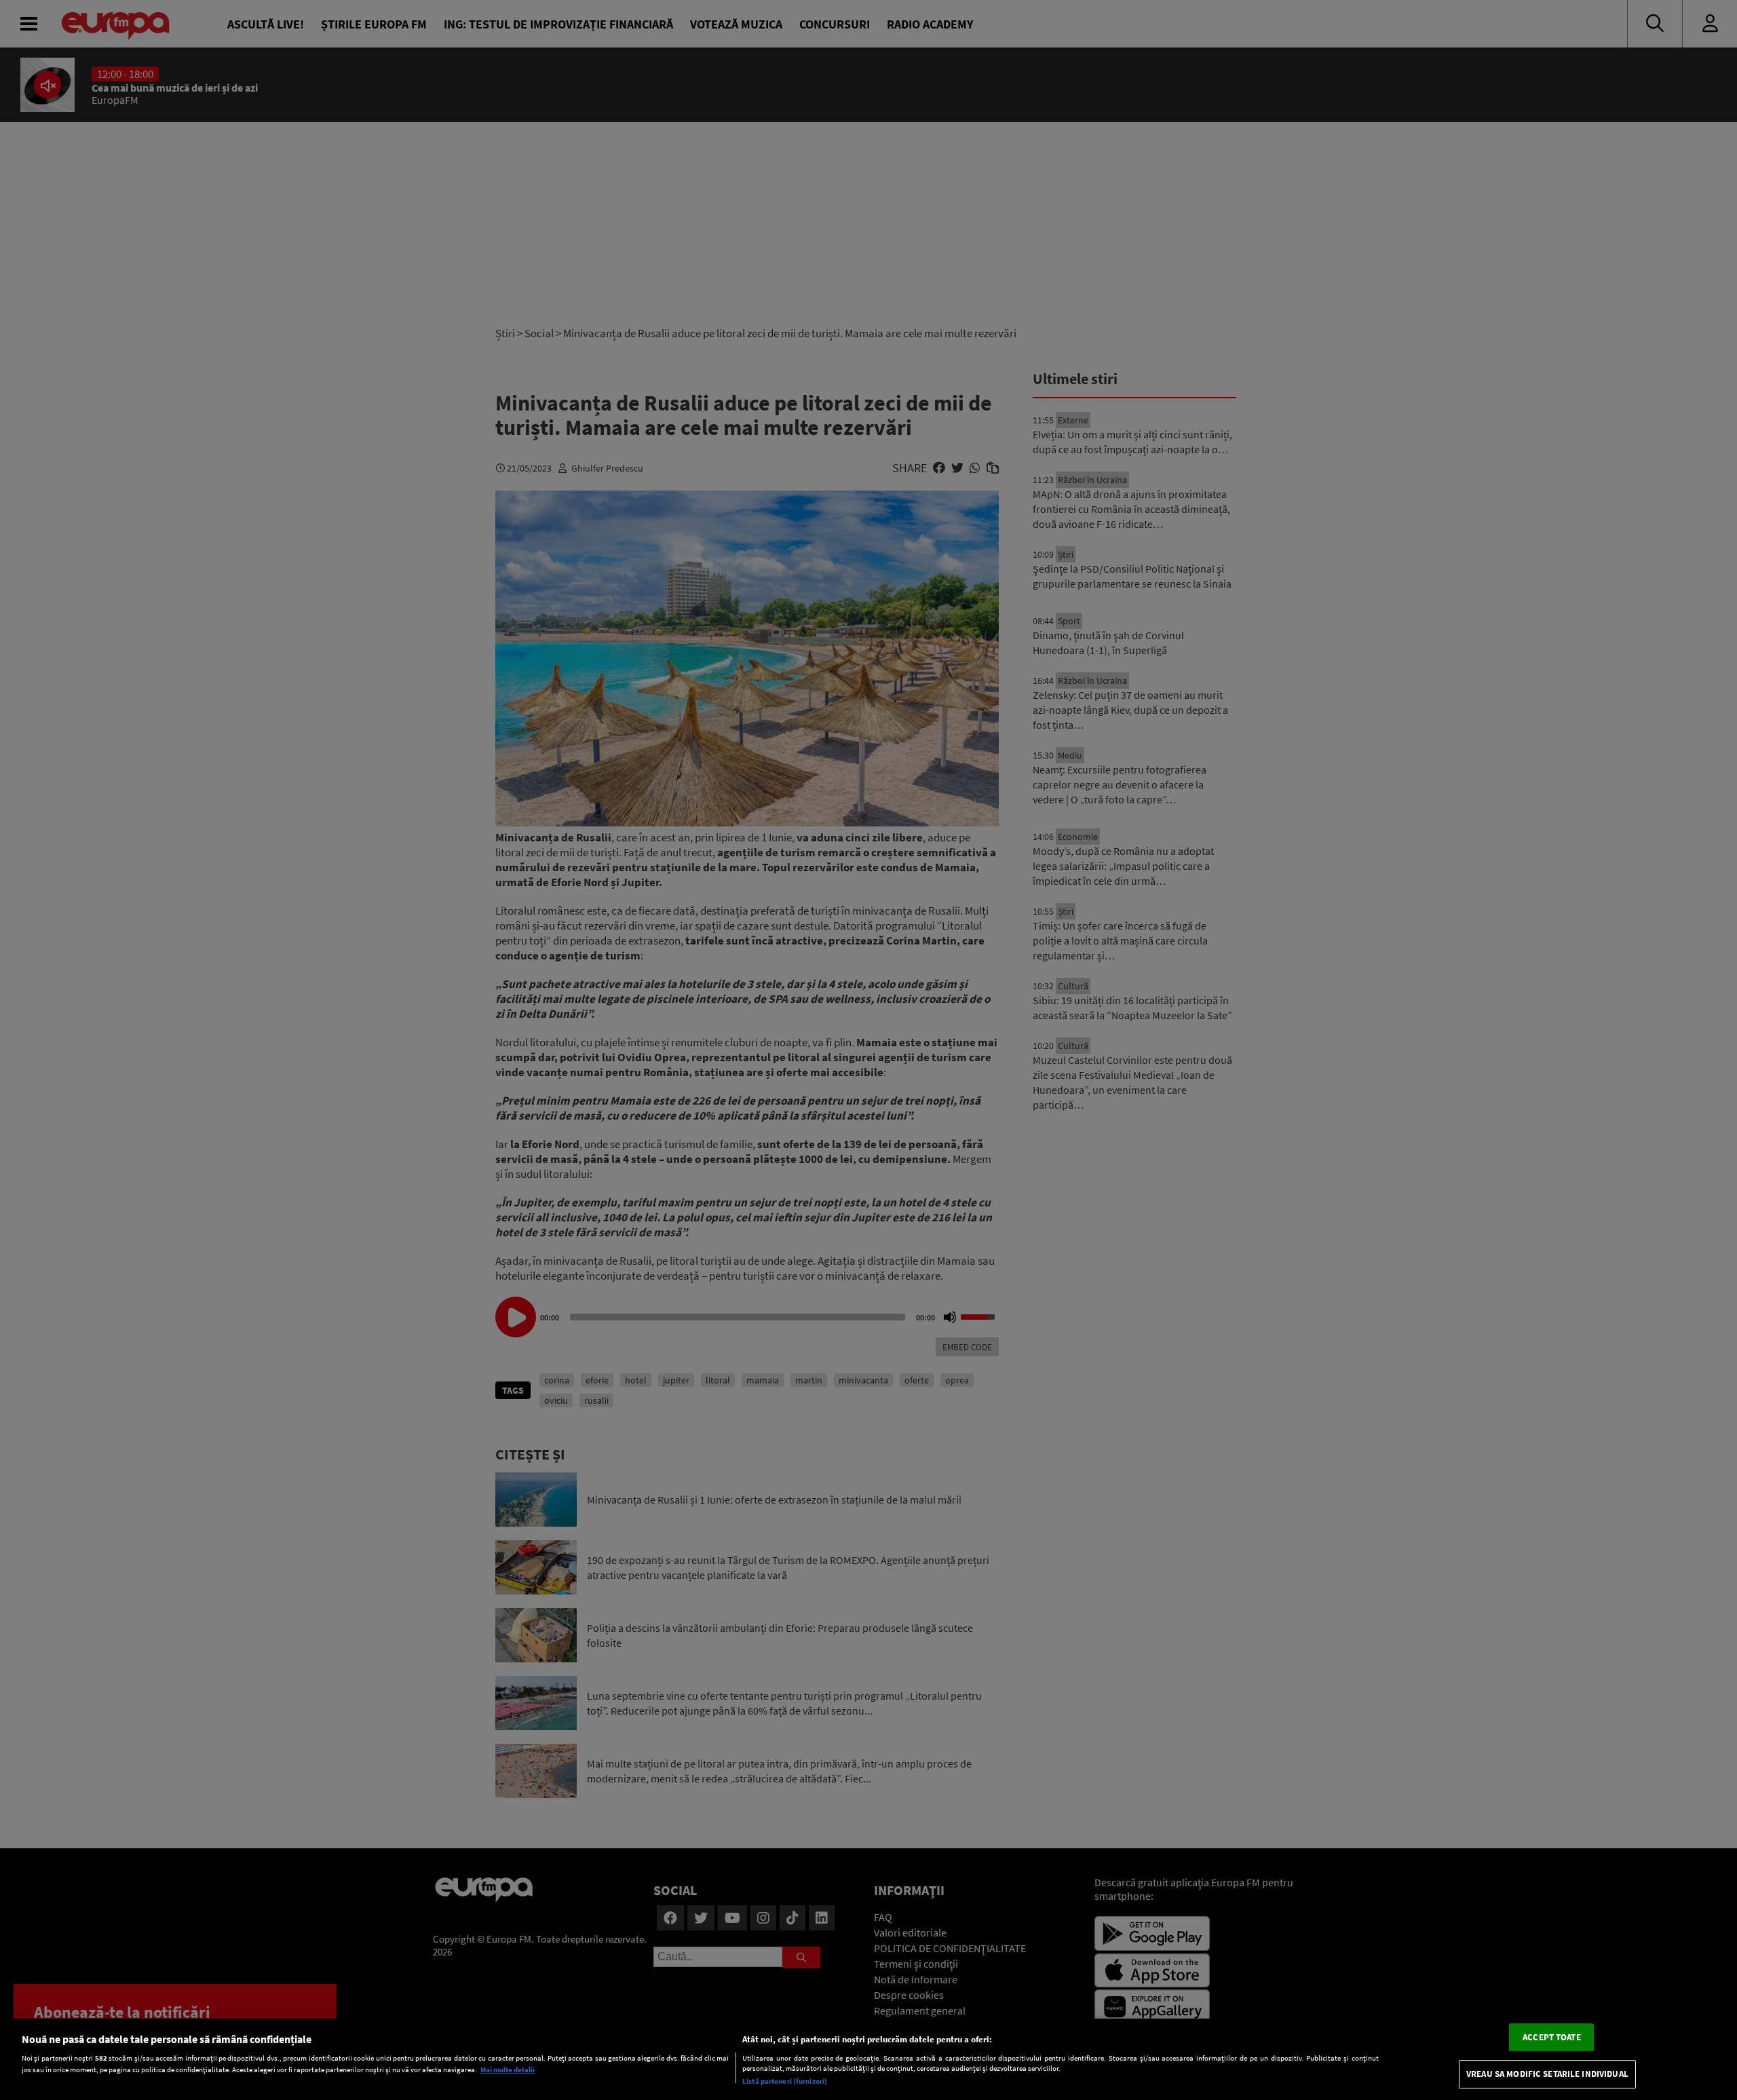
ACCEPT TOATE (1552, 2037)
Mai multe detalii (508, 2070)
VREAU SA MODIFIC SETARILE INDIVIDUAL (1547, 2075)
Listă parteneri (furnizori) (785, 2081)
